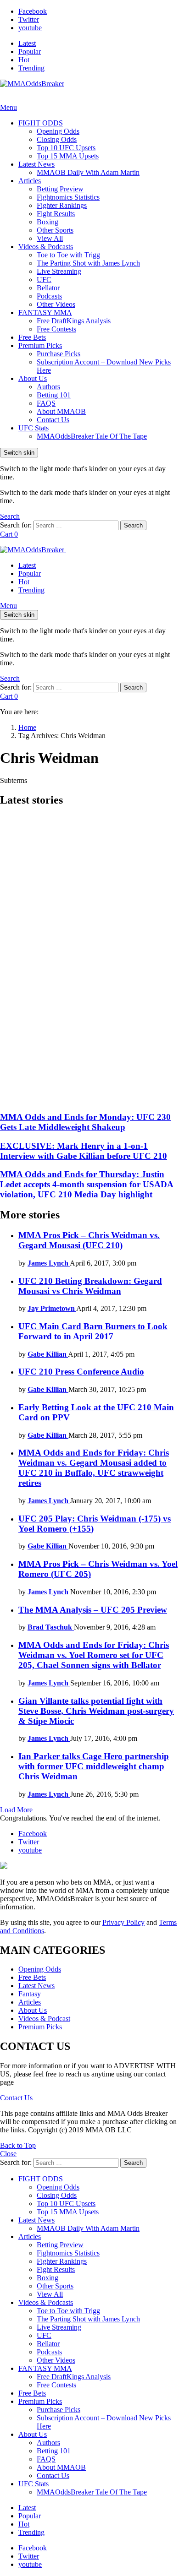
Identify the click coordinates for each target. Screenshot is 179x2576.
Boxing (48, 222)
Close (8, 2154)
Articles (30, 181)
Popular (30, 52)
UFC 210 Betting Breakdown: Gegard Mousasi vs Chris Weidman (90, 1286)
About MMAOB (61, 411)
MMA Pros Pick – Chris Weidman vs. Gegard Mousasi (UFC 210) (89, 1240)
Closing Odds (57, 139)
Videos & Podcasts (46, 247)
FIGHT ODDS (41, 123)
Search (133, 525)
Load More (16, 1810)
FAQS (46, 403)
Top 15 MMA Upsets (68, 156)
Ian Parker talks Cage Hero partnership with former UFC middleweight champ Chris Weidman (94, 1766)
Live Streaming (59, 271)
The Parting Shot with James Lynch (88, 263)
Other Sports (55, 230)
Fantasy (30, 1994)
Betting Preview (60, 189)
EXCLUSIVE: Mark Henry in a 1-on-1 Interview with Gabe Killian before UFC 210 (84, 1151)
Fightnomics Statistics (68, 197)
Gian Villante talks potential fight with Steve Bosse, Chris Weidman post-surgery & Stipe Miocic (96, 1711)
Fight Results (56, 214)
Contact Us (53, 420)
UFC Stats (34, 428)
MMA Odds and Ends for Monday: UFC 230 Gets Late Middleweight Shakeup (85, 1122)
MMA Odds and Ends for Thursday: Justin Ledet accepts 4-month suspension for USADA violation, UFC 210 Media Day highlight (87, 1184)
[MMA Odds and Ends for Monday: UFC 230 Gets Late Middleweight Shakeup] (89, 959)
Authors (48, 387)
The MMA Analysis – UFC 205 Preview (93, 1610)
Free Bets (32, 337)
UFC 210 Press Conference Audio (81, 1372)
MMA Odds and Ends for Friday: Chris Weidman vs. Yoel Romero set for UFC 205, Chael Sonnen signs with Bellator (94, 1655)
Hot (24, 60)
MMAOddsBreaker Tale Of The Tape (92, 436)
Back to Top (18, 2145)
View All (50, 238)
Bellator (48, 288)
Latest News (36, 164)
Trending (31, 68)
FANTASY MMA (45, 312)
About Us (33, 378)
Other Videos (56, 304)
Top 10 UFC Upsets (66, 148)
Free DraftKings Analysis (74, 321)
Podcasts (49, 296)
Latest (27, 43)
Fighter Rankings (62, 205)
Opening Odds (58, 131)
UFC (44, 280)
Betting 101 (54, 395)
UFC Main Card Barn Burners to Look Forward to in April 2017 (93, 1331)
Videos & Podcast (44, 2019)
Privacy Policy (123, 1922)
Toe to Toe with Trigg (68, 255)
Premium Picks (40, 345)
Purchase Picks (59, 354)
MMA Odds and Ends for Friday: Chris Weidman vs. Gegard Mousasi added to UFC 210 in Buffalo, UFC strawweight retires (94, 1468)
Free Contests (56, 329)
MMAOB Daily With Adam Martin (88, 172)
